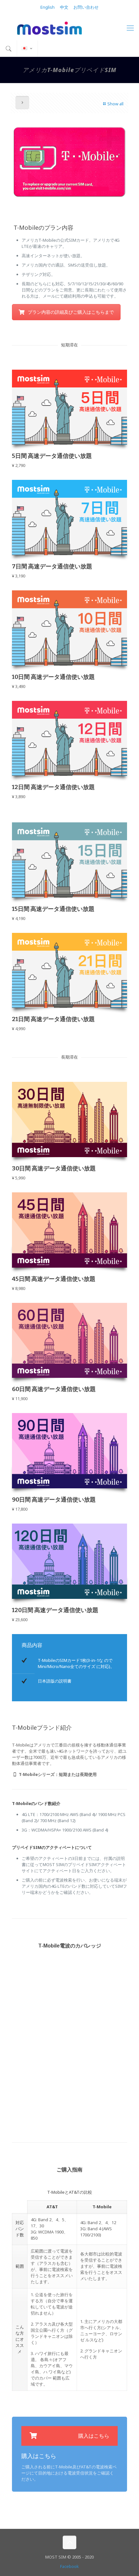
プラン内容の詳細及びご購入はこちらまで (71, 312)
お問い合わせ (86, 7)
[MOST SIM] (69, 27)
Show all (115, 104)
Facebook (69, 2566)
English (48, 7)
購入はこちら (94, 2436)
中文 (64, 7)
